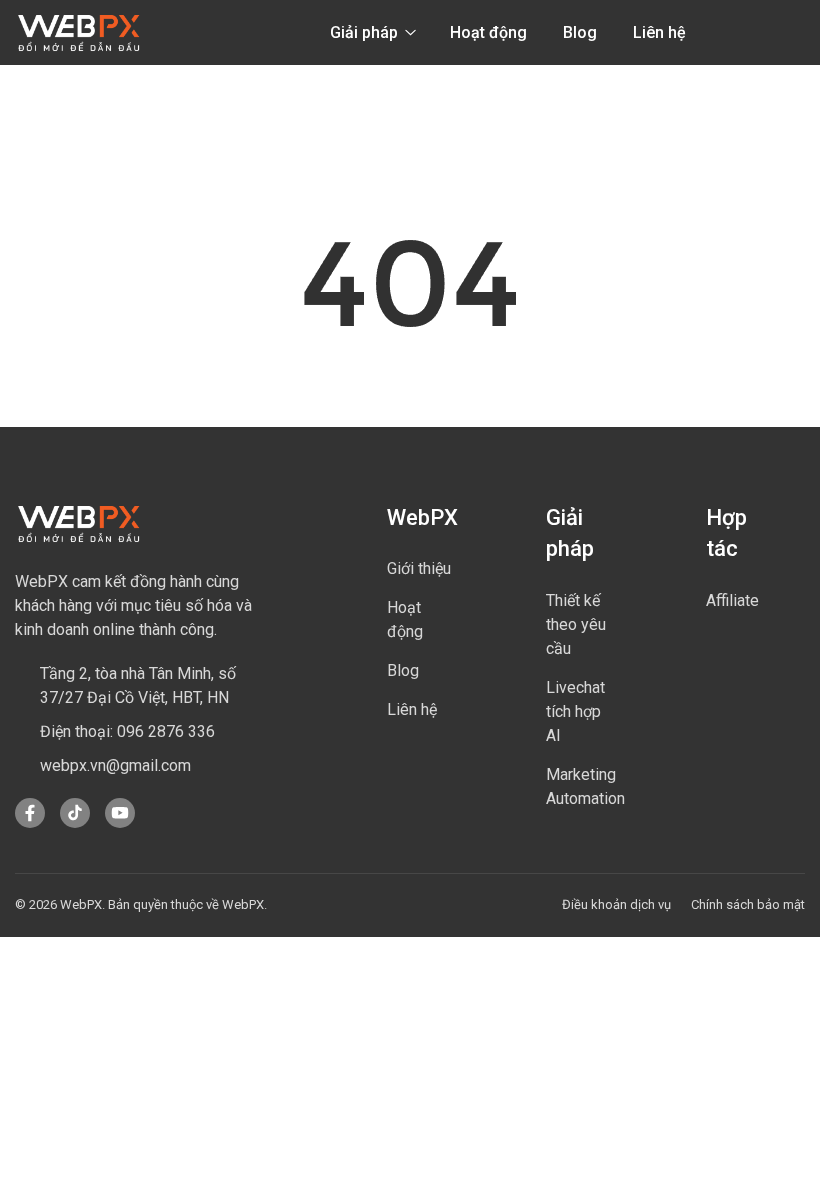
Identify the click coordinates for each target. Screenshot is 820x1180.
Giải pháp (366, 32)
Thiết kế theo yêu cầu (576, 624)
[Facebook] (30, 823)
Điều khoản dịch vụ (616, 904)
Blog (580, 32)
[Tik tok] (75, 823)
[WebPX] (79, 523)
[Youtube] (120, 823)
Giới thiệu (419, 568)
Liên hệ (659, 32)
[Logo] (79, 33)
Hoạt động (488, 32)
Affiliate (732, 600)
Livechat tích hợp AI (575, 711)
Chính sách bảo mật (748, 904)
